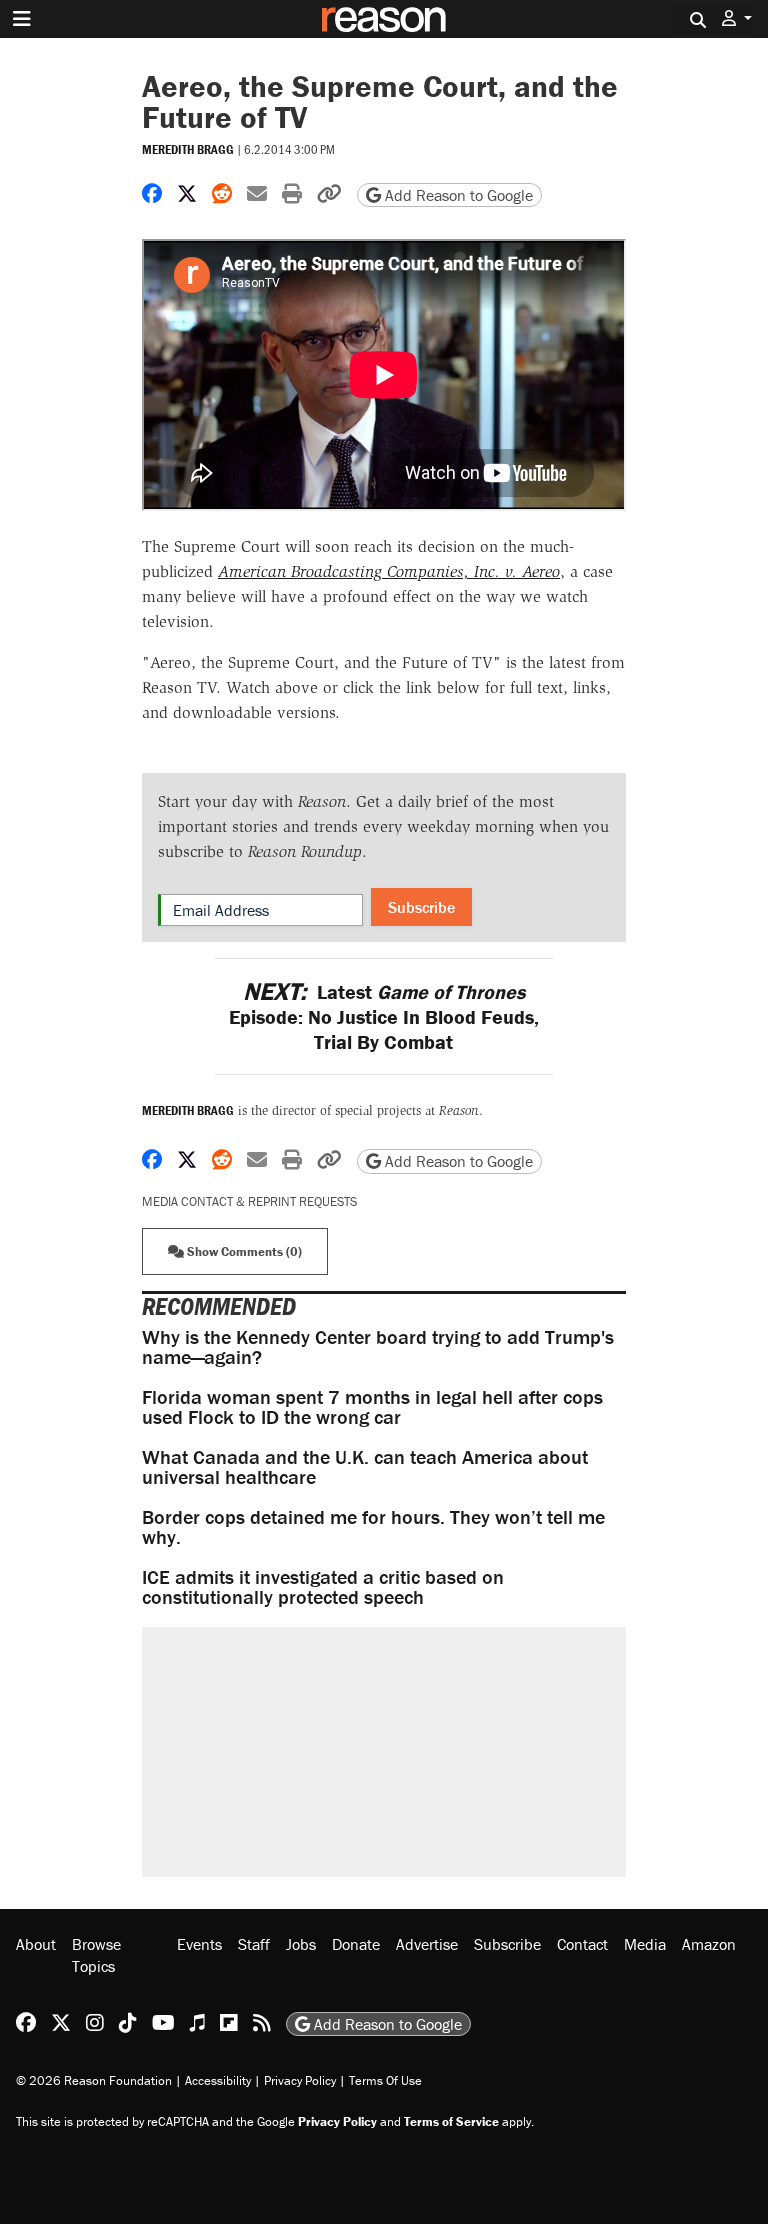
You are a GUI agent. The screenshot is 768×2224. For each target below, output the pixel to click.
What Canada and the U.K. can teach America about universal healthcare (365, 1466)
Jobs (301, 1944)
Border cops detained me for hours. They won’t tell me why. (373, 1526)
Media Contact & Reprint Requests (249, 1201)
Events (199, 1944)
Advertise (427, 1944)
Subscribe (421, 907)
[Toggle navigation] (22, 19)
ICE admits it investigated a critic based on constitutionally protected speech (323, 1586)
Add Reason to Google (457, 195)
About (36, 1944)
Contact (582, 1944)
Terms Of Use (385, 2080)
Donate (356, 1944)
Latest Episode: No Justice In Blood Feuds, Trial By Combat (384, 1016)
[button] (737, 18)
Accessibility (218, 2080)
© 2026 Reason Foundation (94, 2080)
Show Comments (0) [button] (243, 1251)
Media (645, 1944)
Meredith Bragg (188, 149)
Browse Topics (96, 1955)
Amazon (709, 1944)
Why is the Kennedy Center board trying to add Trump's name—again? (378, 1346)
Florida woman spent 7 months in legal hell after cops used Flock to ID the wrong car (372, 1406)
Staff (254, 1944)
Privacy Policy (300, 2080)
